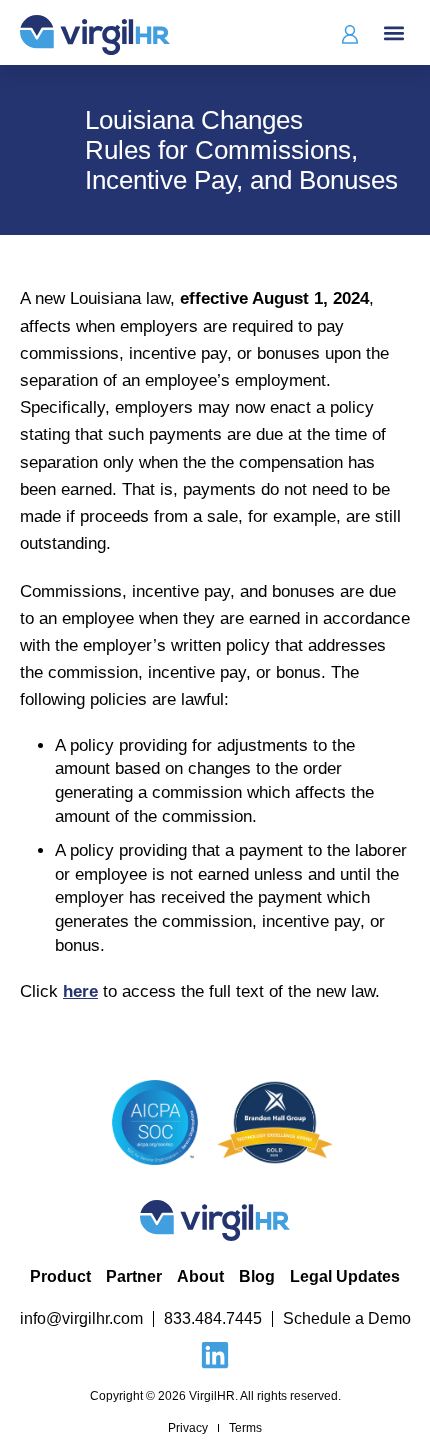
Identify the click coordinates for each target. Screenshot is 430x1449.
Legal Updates (345, 1276)
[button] (393, 32)
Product (60, 1276)
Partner (134, 1276)
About (200, 1276)
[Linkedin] (215, 1355)
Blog (257, 1276)
